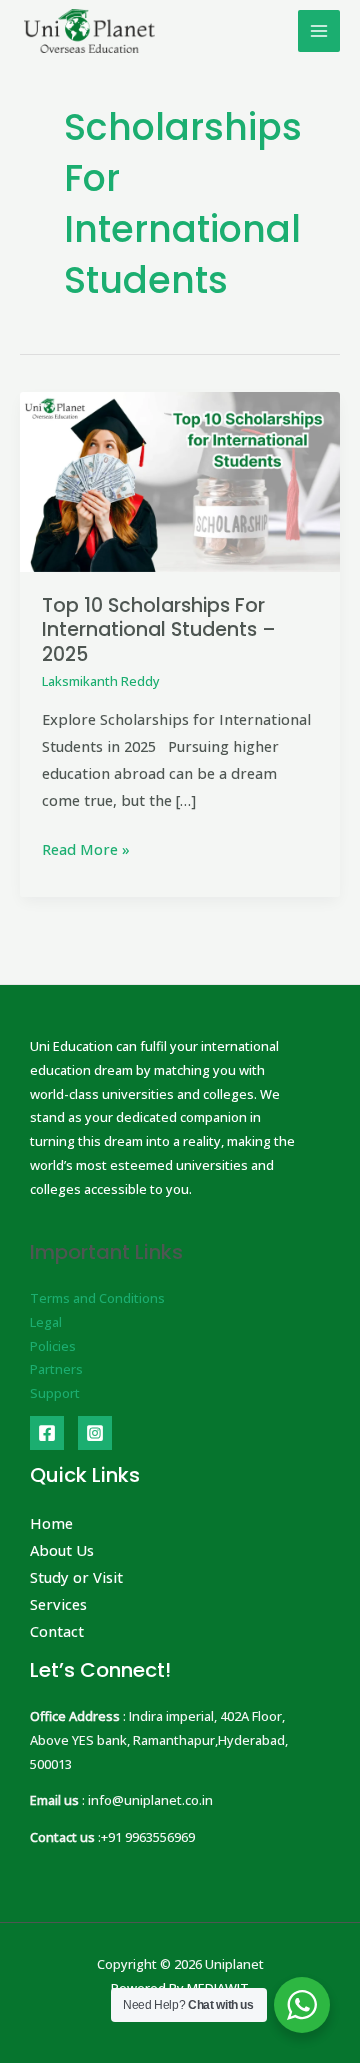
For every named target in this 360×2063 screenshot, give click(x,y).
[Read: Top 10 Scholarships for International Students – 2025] (180, 480)
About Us (62, 1550)
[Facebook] (47, 1433)
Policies (53, 1346)
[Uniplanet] (89, 31)
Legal (46, 1322)
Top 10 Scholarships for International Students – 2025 (159, 630)
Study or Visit (76, 1577)
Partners (56, 1369)
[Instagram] (95, 1433)
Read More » (86, 847)
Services (58, 1604)
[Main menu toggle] (319, 31)
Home (51, 1523)
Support (55, 1393)
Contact (57, 1631)
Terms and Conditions (97, 1298)
